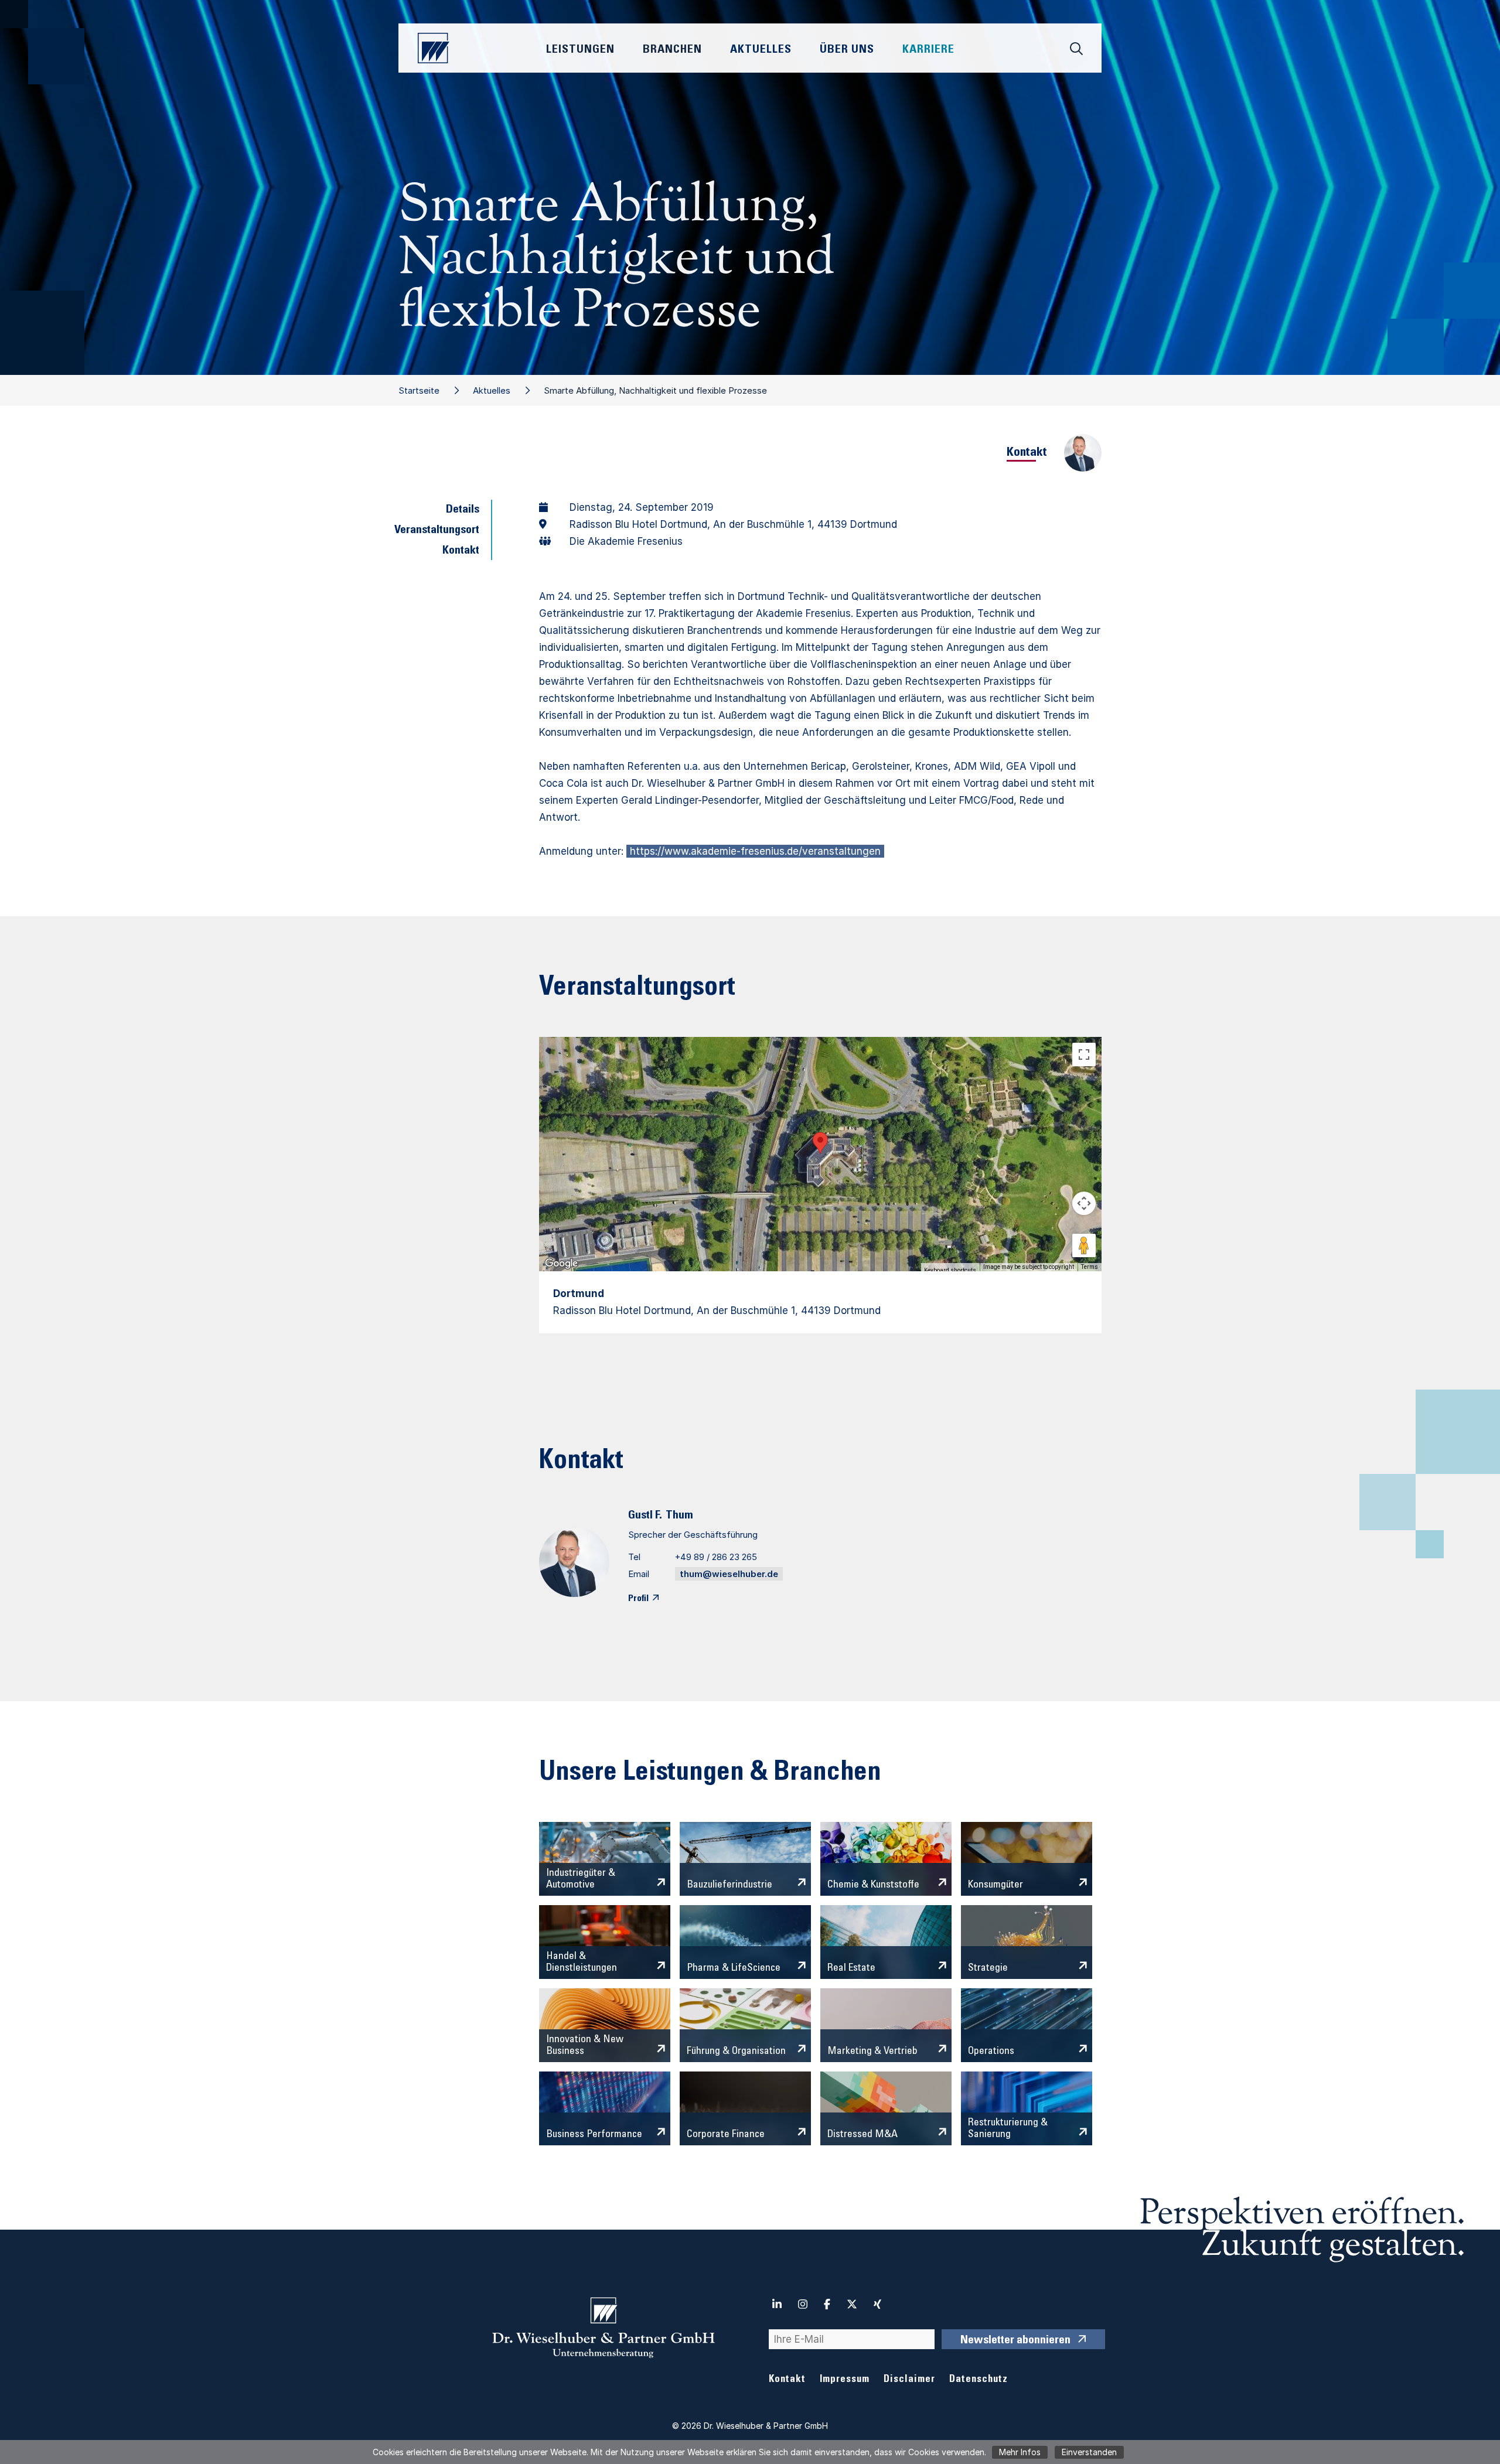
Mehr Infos (1020, 2452)
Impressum (845, 2380)
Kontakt (461, 551)
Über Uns (847, 50)
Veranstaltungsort (437, 531)
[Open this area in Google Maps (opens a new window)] (561, 1264)
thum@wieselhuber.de (729, 1574)
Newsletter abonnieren (1015, 2341)
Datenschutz (979, 2380)
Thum (679, 1516)
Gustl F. (645, 1516)
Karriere (928, 50)
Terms (1090, 1267)
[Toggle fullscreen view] (1084, 1054)
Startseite (419, 390)
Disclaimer (909, 2380)
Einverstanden (1089, 2452)
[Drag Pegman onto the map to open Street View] (1084, 1245)
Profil (638, 1599)
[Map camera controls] (1084, 1203)
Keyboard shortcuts (950, 1270)
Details (463, 510)
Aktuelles (492, 390)
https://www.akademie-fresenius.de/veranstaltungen (755, 851)
